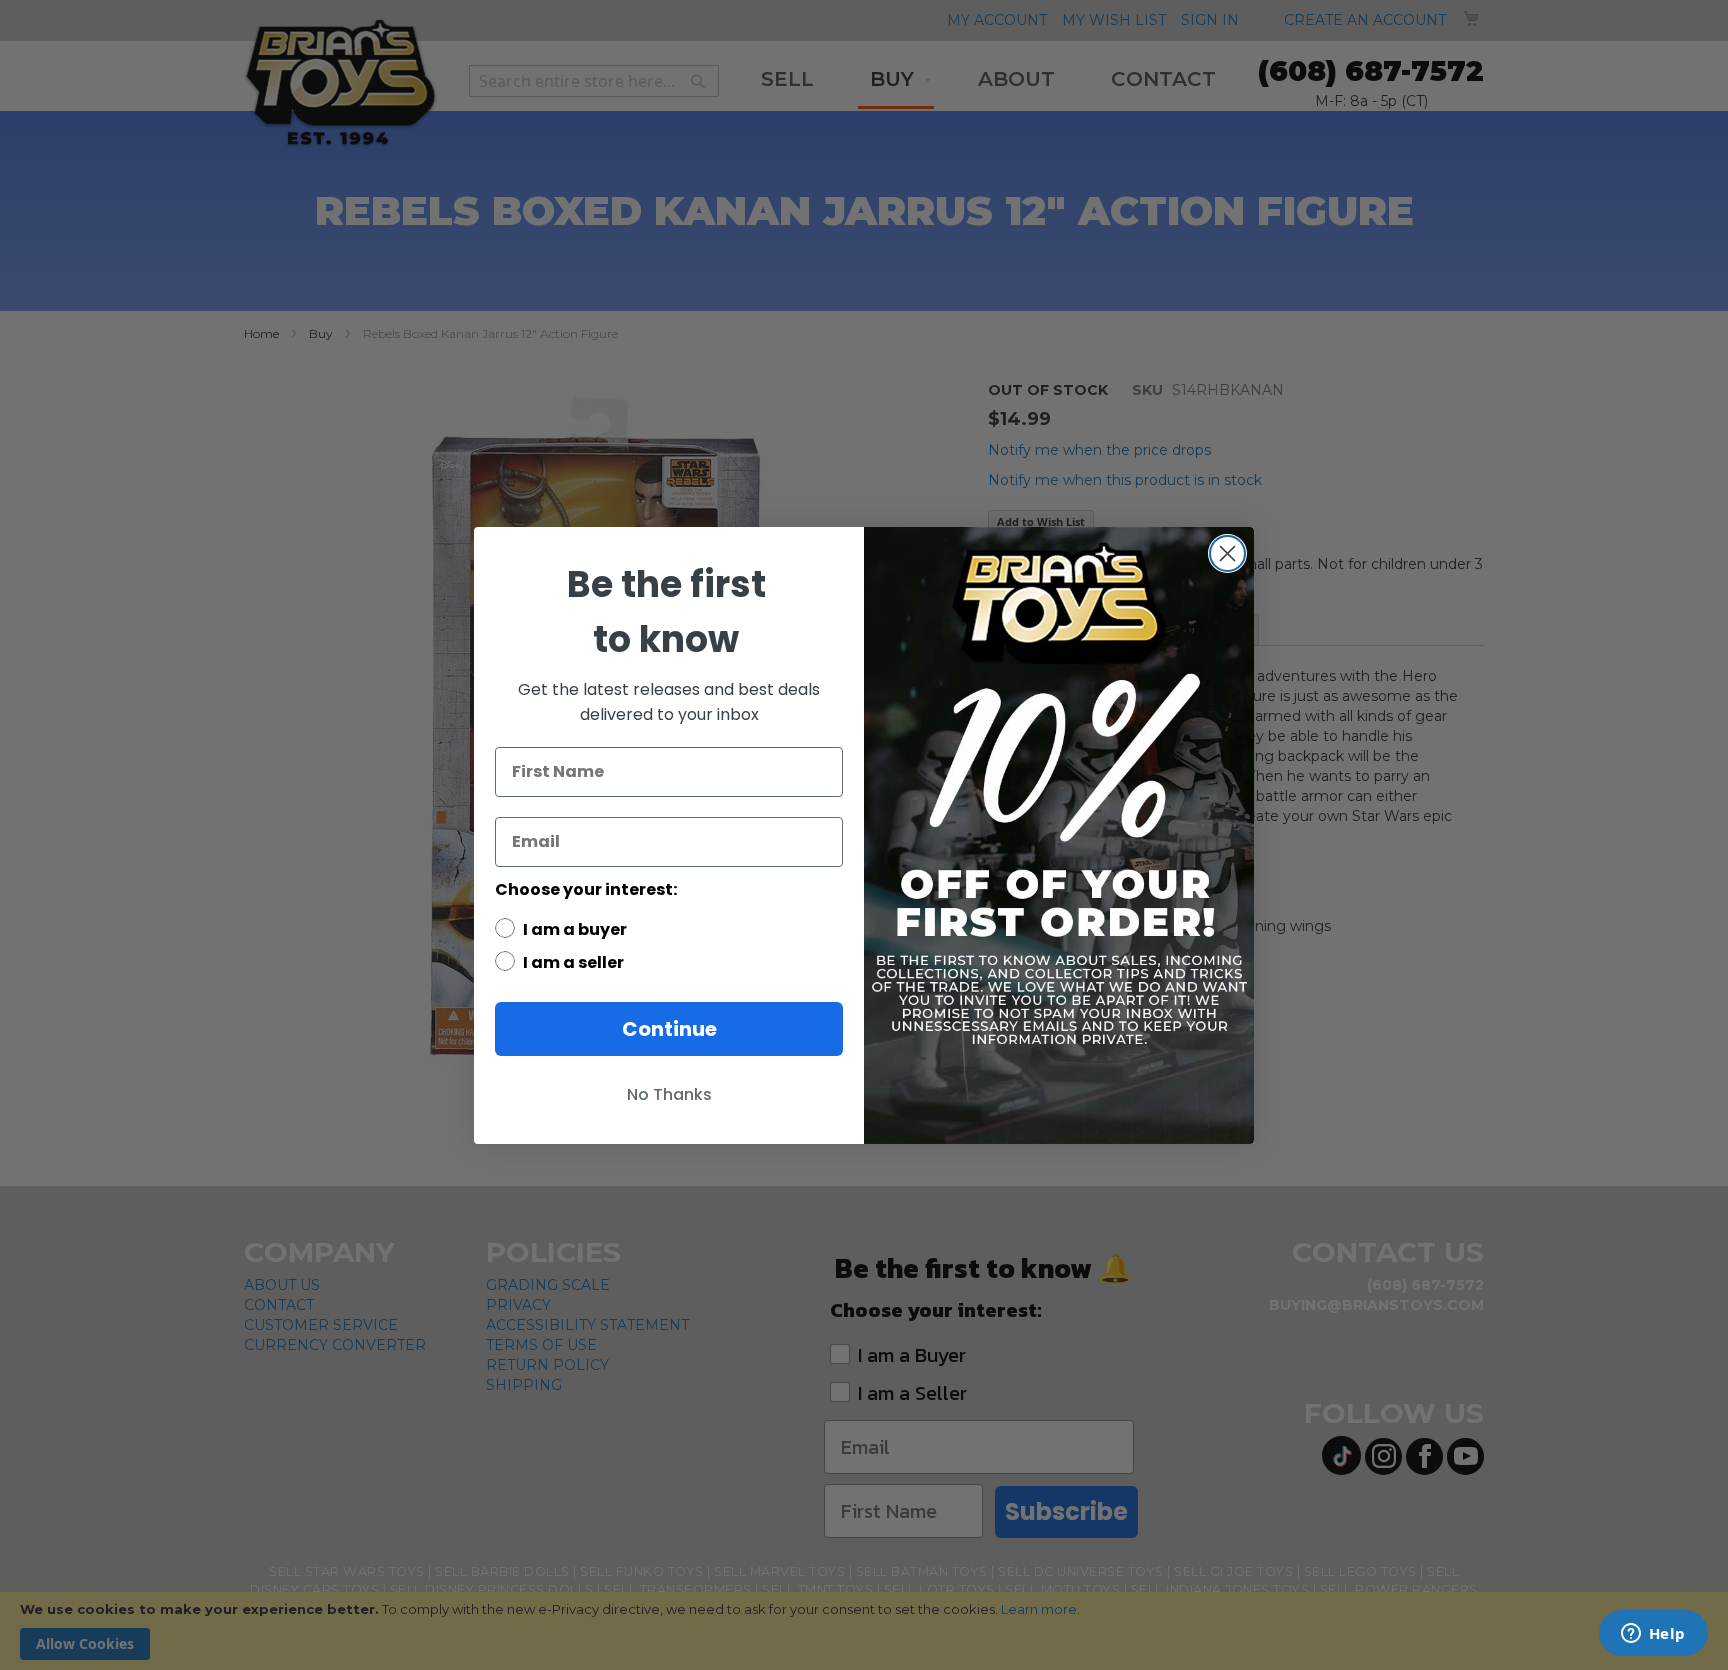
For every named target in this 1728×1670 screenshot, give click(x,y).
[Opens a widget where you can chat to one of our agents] (1653, 1635)
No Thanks (669, 1094)
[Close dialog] (1227, 553)
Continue (669, 1029)
